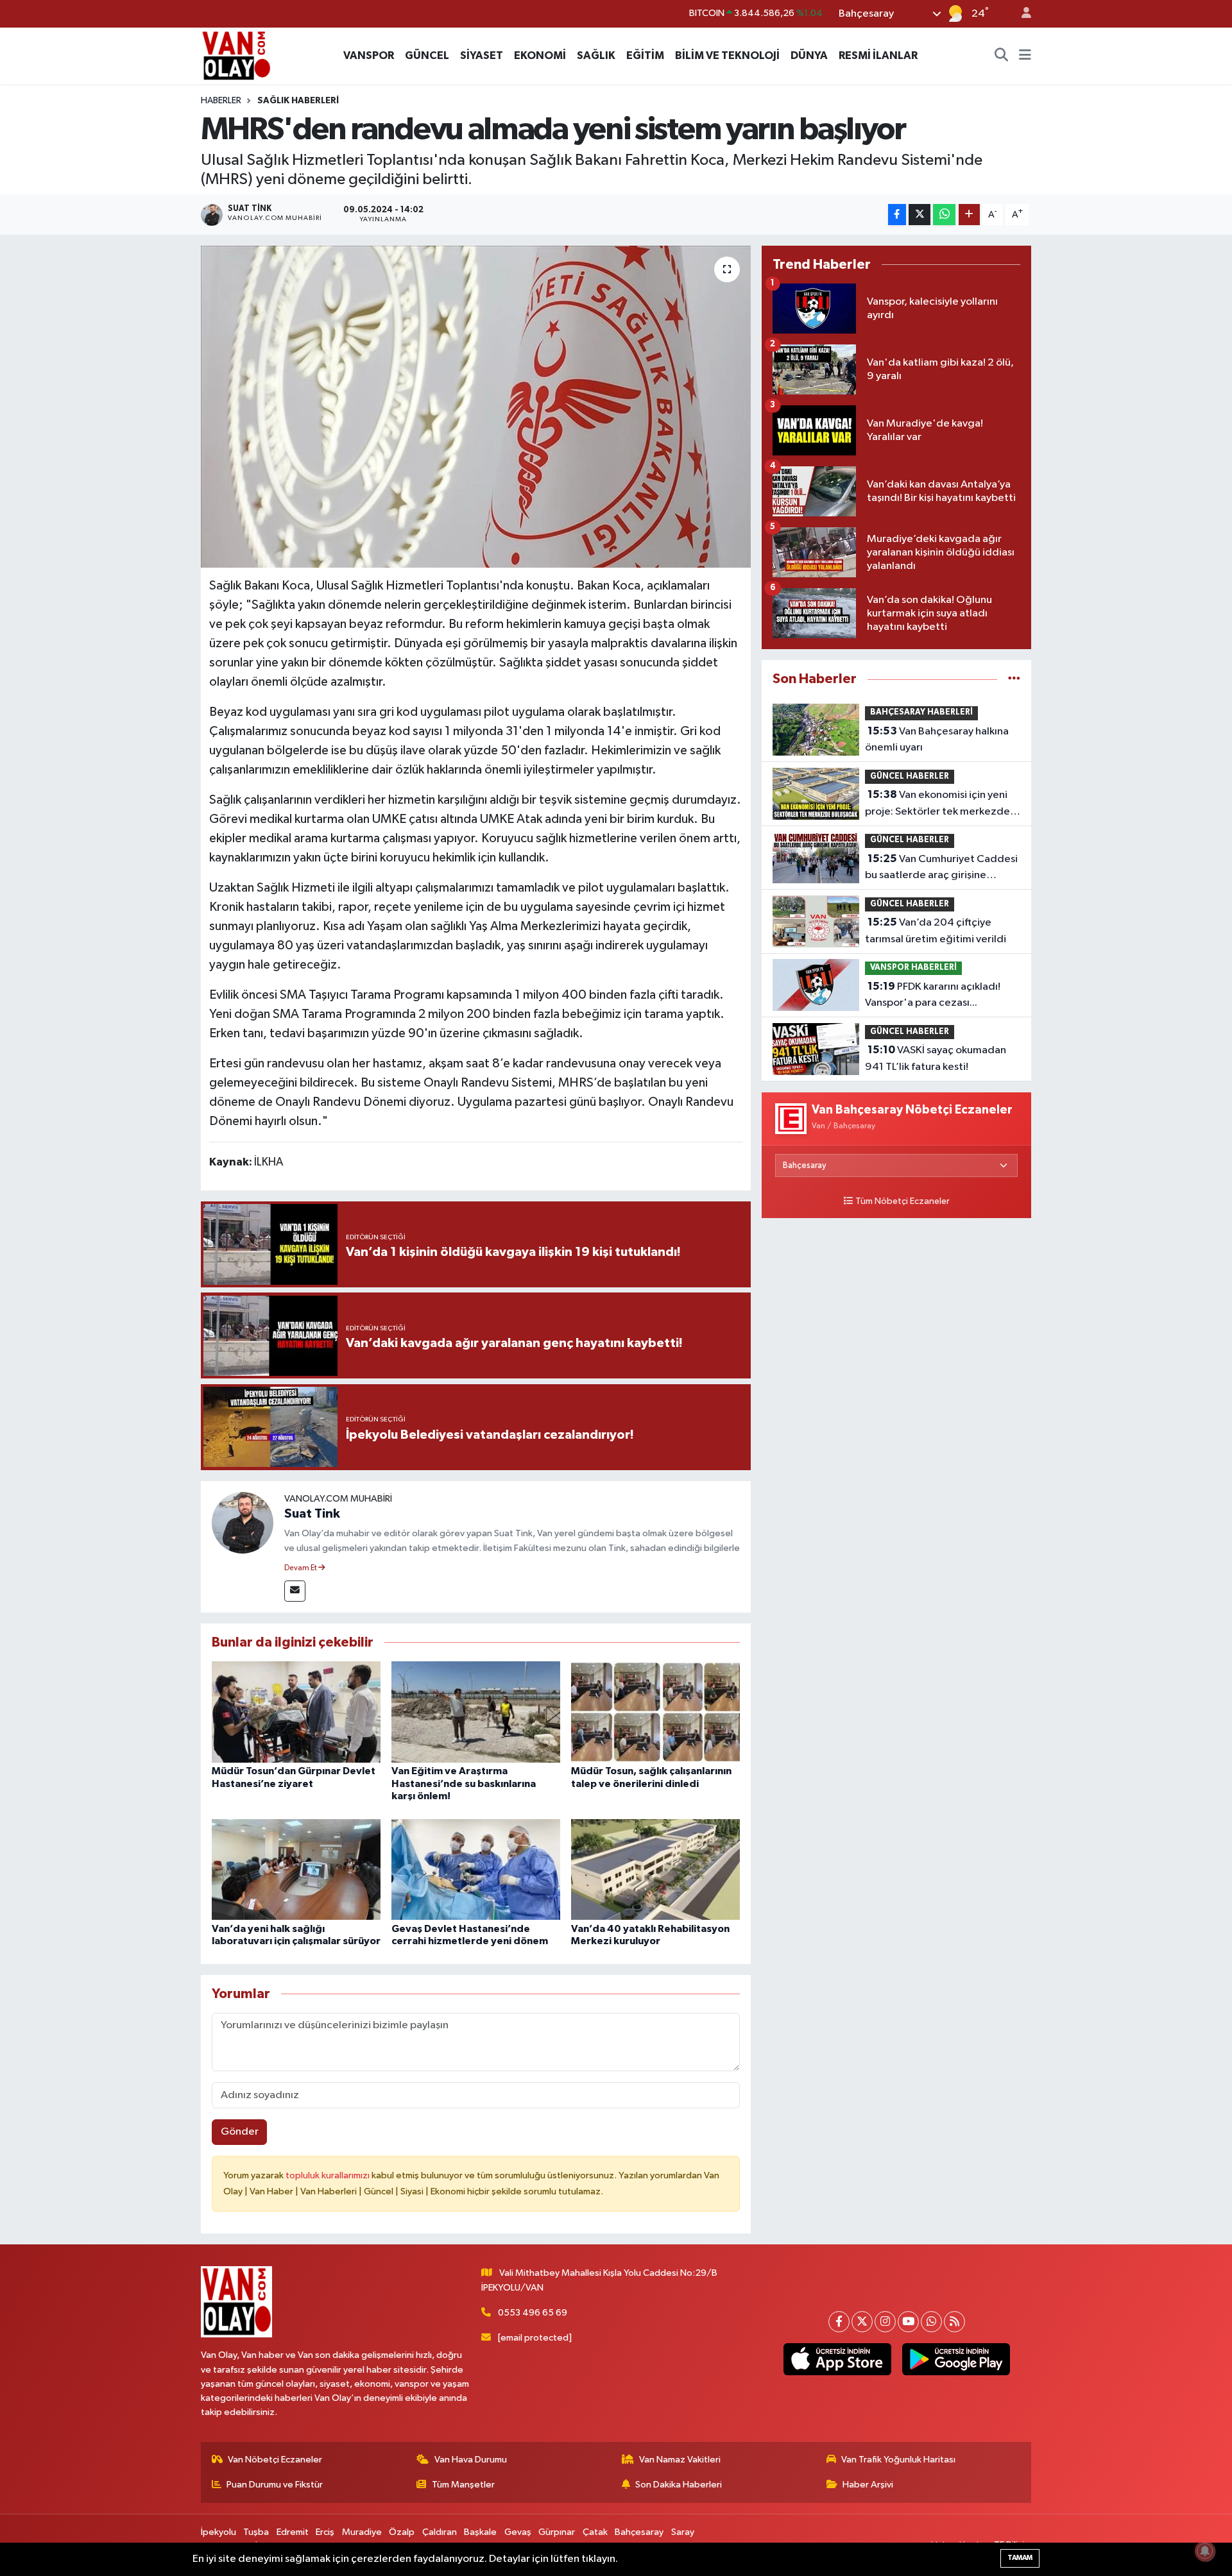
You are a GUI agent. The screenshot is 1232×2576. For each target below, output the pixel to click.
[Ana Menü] (1025, 56)
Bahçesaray (639, 2532)
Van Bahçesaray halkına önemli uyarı (937, 740)
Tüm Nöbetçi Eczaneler (903, 1201)
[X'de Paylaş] (920, 215)
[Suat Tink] (243, 1522)
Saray (683, 2532)
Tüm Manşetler (463, 2485)
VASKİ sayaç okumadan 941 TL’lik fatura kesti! (936, 1058)
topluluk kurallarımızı (329, 2175)
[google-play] (956, 2359)
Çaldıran (440, 2532)
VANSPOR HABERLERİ (913, 968)
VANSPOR (369, 55)
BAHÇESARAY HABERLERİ (921, 712)
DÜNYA (809, 55)
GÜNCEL (427, 55)
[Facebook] (839, 2322)
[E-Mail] (295, 1591)
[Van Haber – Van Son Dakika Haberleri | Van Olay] (236, 55)
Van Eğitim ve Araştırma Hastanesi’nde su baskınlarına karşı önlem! (464, 1783)
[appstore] (837, 2359)
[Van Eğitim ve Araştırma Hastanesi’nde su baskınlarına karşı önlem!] (476, 1712)
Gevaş (518, 2532)
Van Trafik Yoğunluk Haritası (898, 2460)
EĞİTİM (645, 55)
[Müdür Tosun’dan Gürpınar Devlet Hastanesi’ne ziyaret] (296, 1712)
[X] (862, 2322)
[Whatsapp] (931, 2322)
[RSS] (954, 2322)
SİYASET (482, 55)
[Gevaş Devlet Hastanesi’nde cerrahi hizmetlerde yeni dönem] (476, 1869)
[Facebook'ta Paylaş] (897, 215)
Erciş (325, 2532)
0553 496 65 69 (533, 2313)
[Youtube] (908, 2322)
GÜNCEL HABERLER (910, 776)
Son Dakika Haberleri (679, 2485)
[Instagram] (885, 2322)
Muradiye (362, 2532)
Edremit (293, 2532)
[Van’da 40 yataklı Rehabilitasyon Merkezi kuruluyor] (655, 1869)
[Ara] (1002, 56)
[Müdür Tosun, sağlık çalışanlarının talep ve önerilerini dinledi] (655, 1712)
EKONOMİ (540, 55)
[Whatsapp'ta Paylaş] (944, 215)
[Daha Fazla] (969, 215)
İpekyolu (218, 2532)
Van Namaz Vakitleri (680, 2460)
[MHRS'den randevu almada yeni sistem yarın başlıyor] (476, 407)
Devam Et (301, 1568)
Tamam (1020, 2558)
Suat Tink (312, 1514)
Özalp (402, 2532)
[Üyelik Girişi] (1021, 14)
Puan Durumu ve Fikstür (275, 2485)
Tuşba (256, 2532)
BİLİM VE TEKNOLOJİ (727, 55)
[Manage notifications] (1205, 2551)
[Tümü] (1014, 679)
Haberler (221, 101)
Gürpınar (557, 2532)
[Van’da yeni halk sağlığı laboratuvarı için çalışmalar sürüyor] (296, 1869)
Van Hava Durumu (471, 2460)
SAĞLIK (596, 55)
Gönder (240, 2132)
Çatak (595, 2532)
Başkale (480, 2532)
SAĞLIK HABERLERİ (298, 101)
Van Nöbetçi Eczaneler (275, 2460)
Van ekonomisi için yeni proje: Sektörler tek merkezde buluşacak (937, 804)
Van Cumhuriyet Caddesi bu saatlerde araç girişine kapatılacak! (941, 869)
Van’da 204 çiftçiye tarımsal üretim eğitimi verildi (936, 931)
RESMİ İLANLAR (878, 55)
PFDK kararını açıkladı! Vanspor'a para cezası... (933, 995)
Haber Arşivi (868, 2485)
